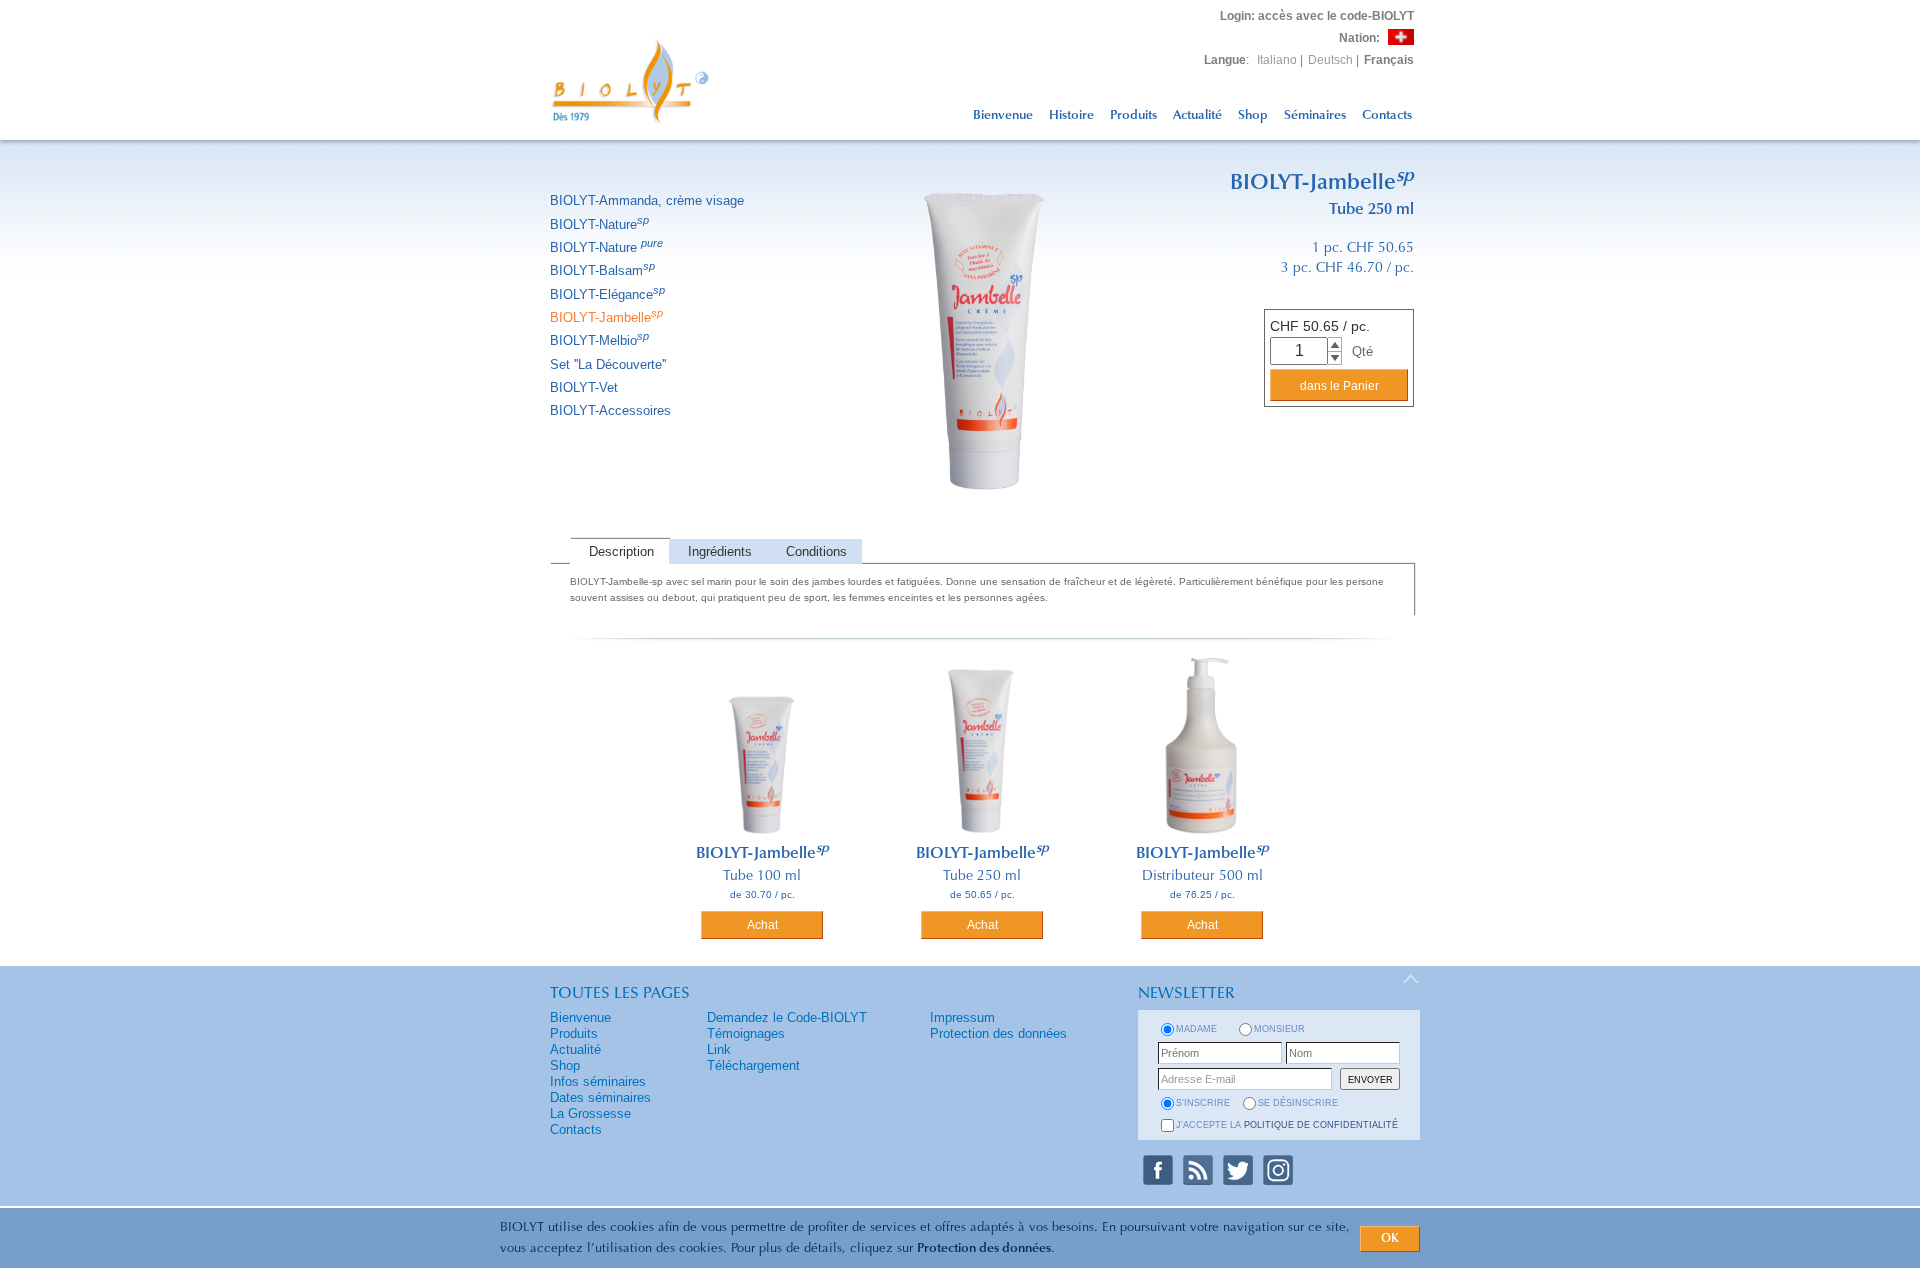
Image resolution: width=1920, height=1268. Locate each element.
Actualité (1197, 115)
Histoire (1071, 115)
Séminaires (1315, 115)
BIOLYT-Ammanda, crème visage (647, 200)
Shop (1253, 115)
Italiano (1277, 60)
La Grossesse (590, 1113)
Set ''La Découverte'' (608, 364)
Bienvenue (1003, 115)
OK (1390, 1239)
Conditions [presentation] (816, 551)
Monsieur (1279, 1029)
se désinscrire (1298, 1103)
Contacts (1387, 115)
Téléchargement (753, 1065)
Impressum (962, 1017)
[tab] (619, 551)
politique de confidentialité (1321, 1125)
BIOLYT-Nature (599, 224)
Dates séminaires (600, 1097)
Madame (1196, 1029)
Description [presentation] (621, 551)
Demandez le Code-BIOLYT (787, 1017)
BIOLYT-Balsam (602, 270)
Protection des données (984, 1248)
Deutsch (1330, 60)
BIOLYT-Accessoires (610, 410)
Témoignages (746, 1033)
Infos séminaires (598, 1081)
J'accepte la (1287, 1125)
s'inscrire (1203, 1103)
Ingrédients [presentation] (720, 551)
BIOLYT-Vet (584, 387)
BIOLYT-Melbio (599, 340)
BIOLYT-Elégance (607, 294)
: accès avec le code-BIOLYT (1317, 16)
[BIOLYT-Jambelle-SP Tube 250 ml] (982, 534)
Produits (1133, 115)
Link (719, 1049)
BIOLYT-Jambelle (606, 317)
